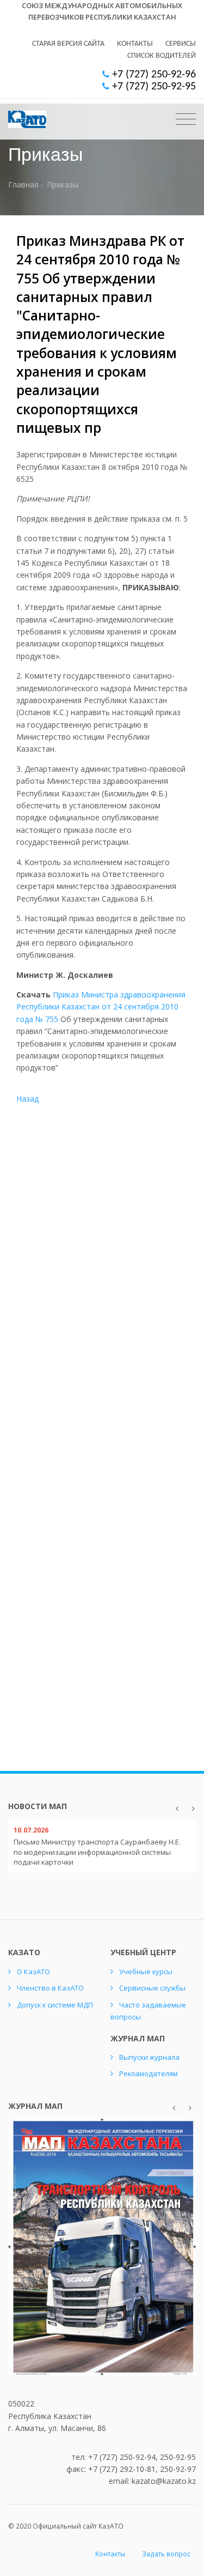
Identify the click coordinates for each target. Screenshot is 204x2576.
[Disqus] (102, 1292)
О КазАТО (33, 1972)
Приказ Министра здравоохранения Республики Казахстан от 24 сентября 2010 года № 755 (101, 1007)
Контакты (135, 44)
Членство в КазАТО (50, 1988)
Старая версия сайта (68, 44)
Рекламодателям (149, 2073)
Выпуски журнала (149, 2057)
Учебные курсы (146, 1972)
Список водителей (162, 56)
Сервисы (181, 44)
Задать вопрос (166, 2554)
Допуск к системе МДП (55, 2005)
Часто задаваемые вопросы (148, 2011)
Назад (27, 1099)
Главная (23, 185)
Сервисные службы (152, 1988)
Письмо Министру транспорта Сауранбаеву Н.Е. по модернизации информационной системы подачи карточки (97, 1852)
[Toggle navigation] (186, 119)
